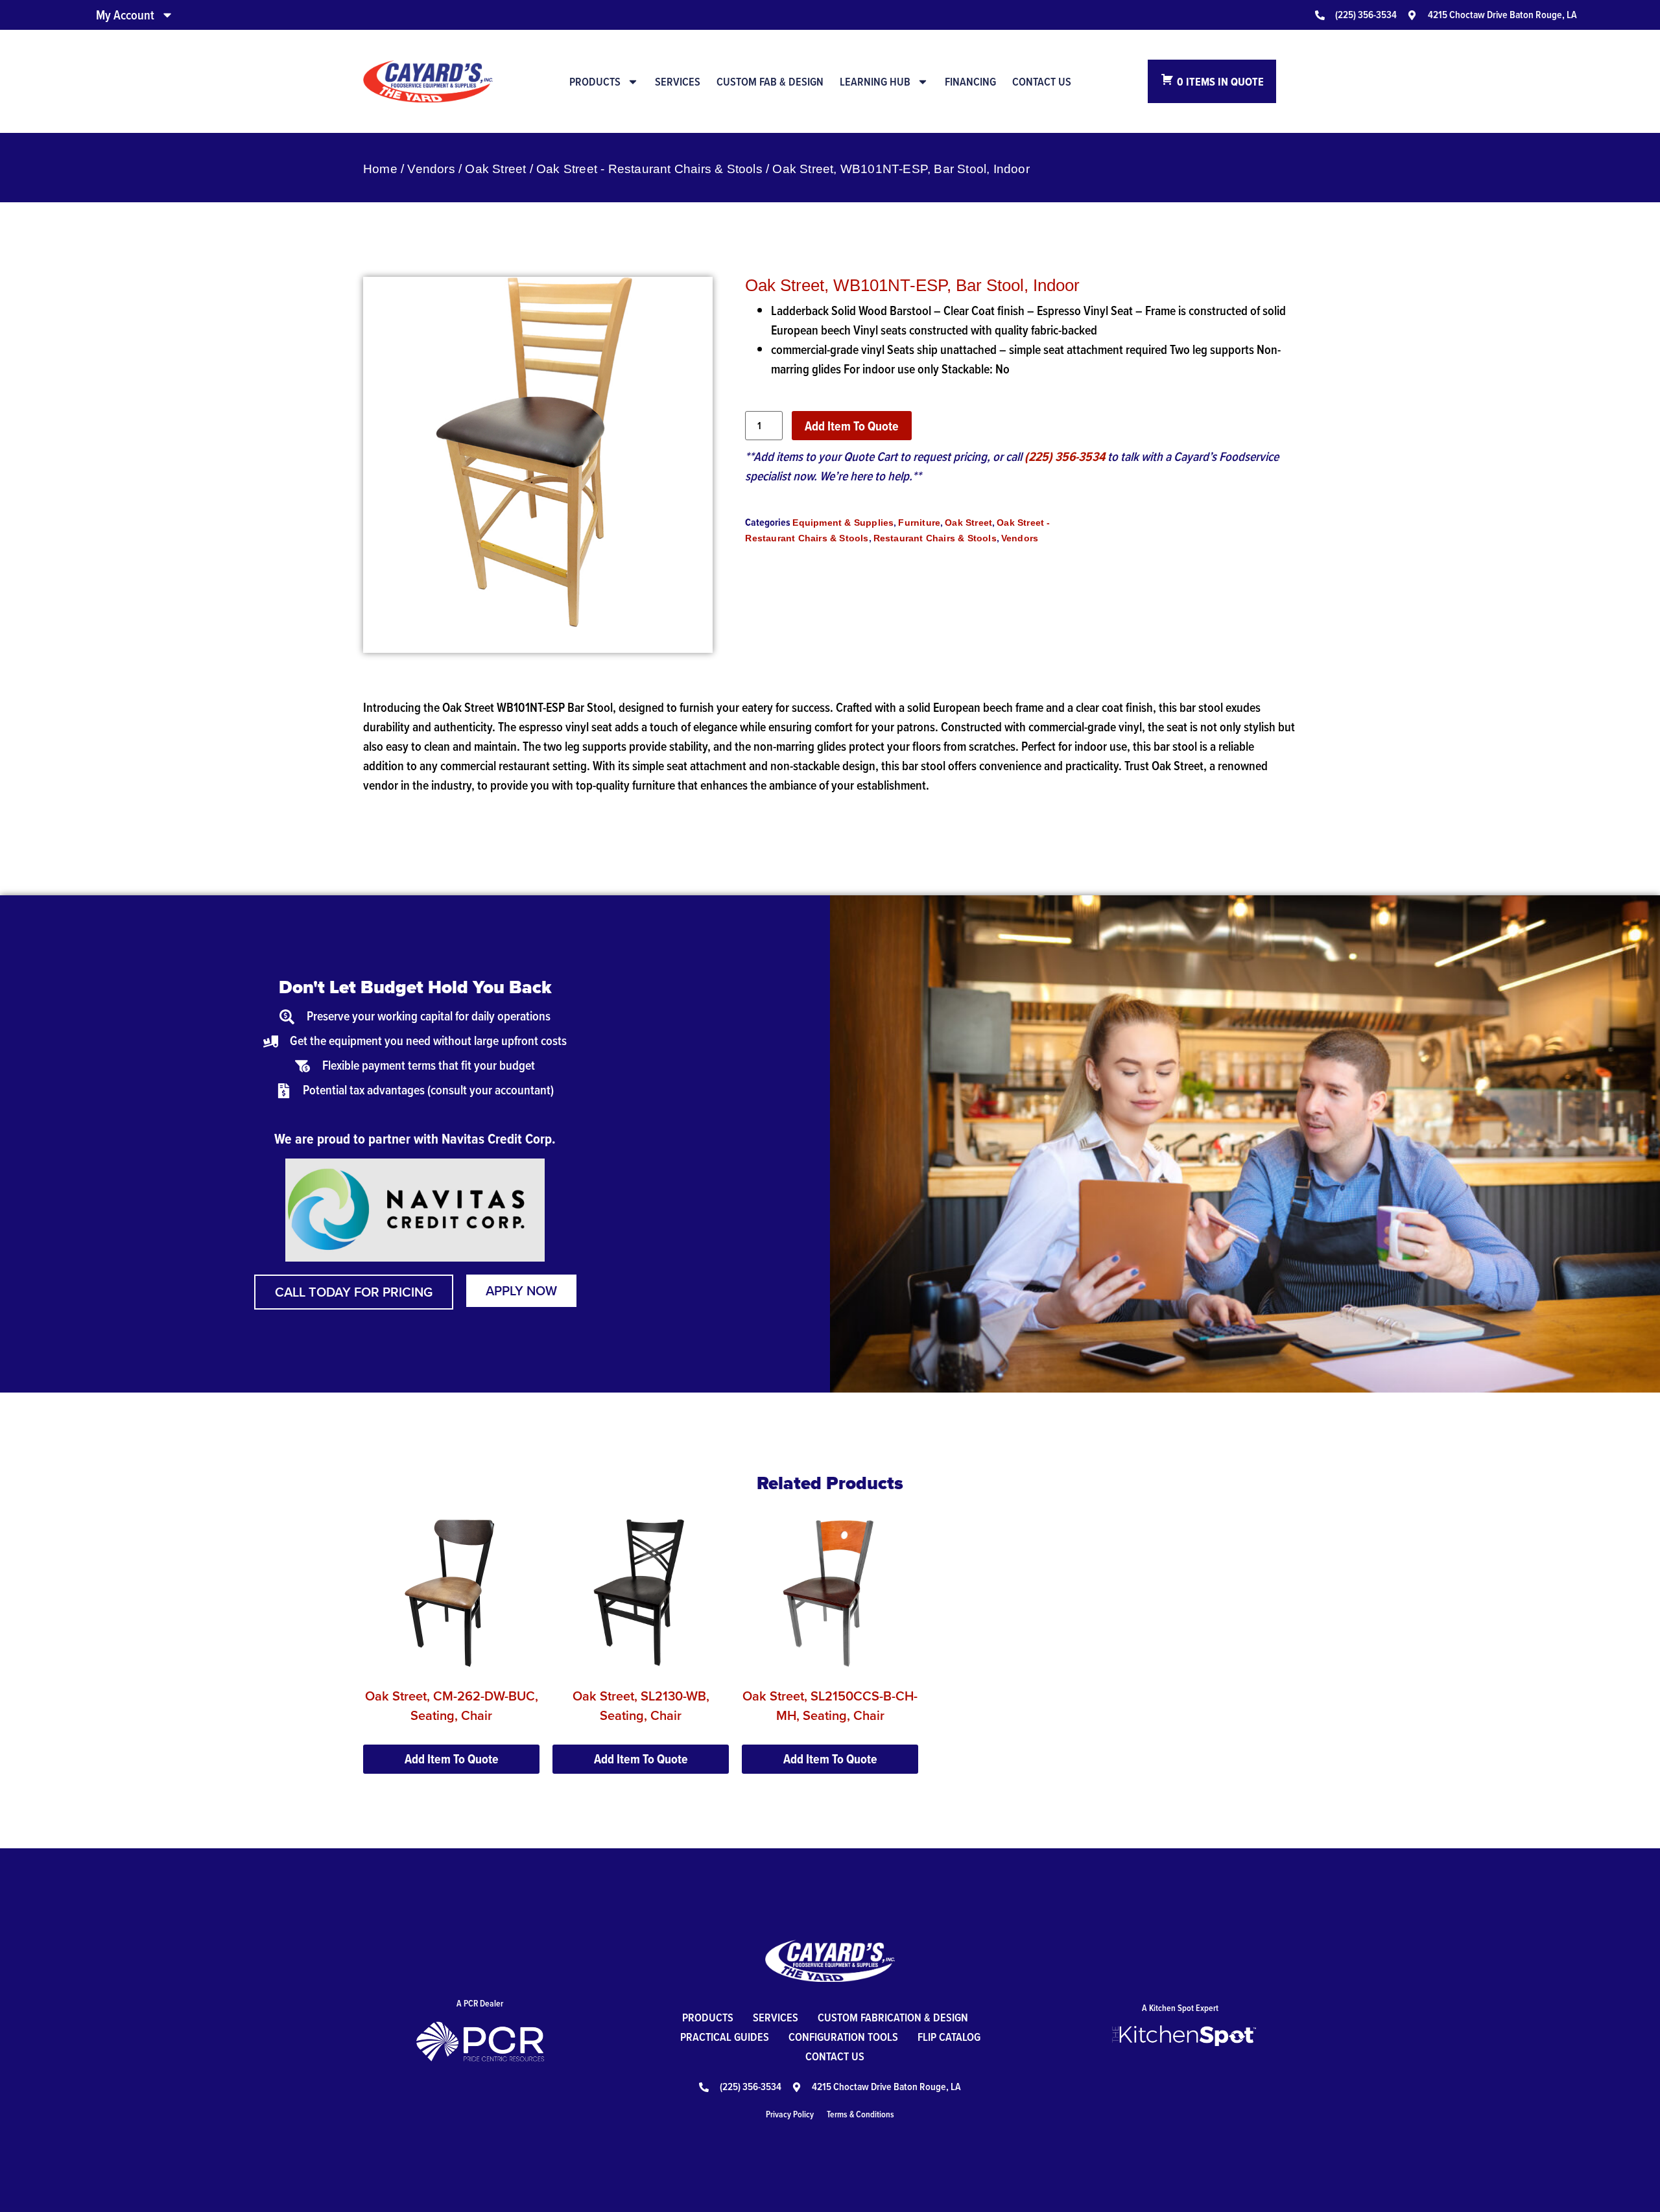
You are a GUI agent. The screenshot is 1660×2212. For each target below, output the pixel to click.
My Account (125, 15)
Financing (970, 82)
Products (595, 82)
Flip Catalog (949, 2037)
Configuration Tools (843, 2037)
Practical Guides (725, 2037)
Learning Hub (875, 82)
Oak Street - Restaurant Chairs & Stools (649, 169)
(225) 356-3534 (1065, 456)
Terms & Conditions (860, 2114)
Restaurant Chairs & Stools (935, 538)
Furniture (919, 523)
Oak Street (495, 169)
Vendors (431, 169)
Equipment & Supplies (843, 523)
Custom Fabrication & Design (893, 2017)
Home (380, 169)
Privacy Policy (790, 2114)
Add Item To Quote (852, 426)
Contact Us (1042, 82)
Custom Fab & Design (770, 82)
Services (678, 82)
